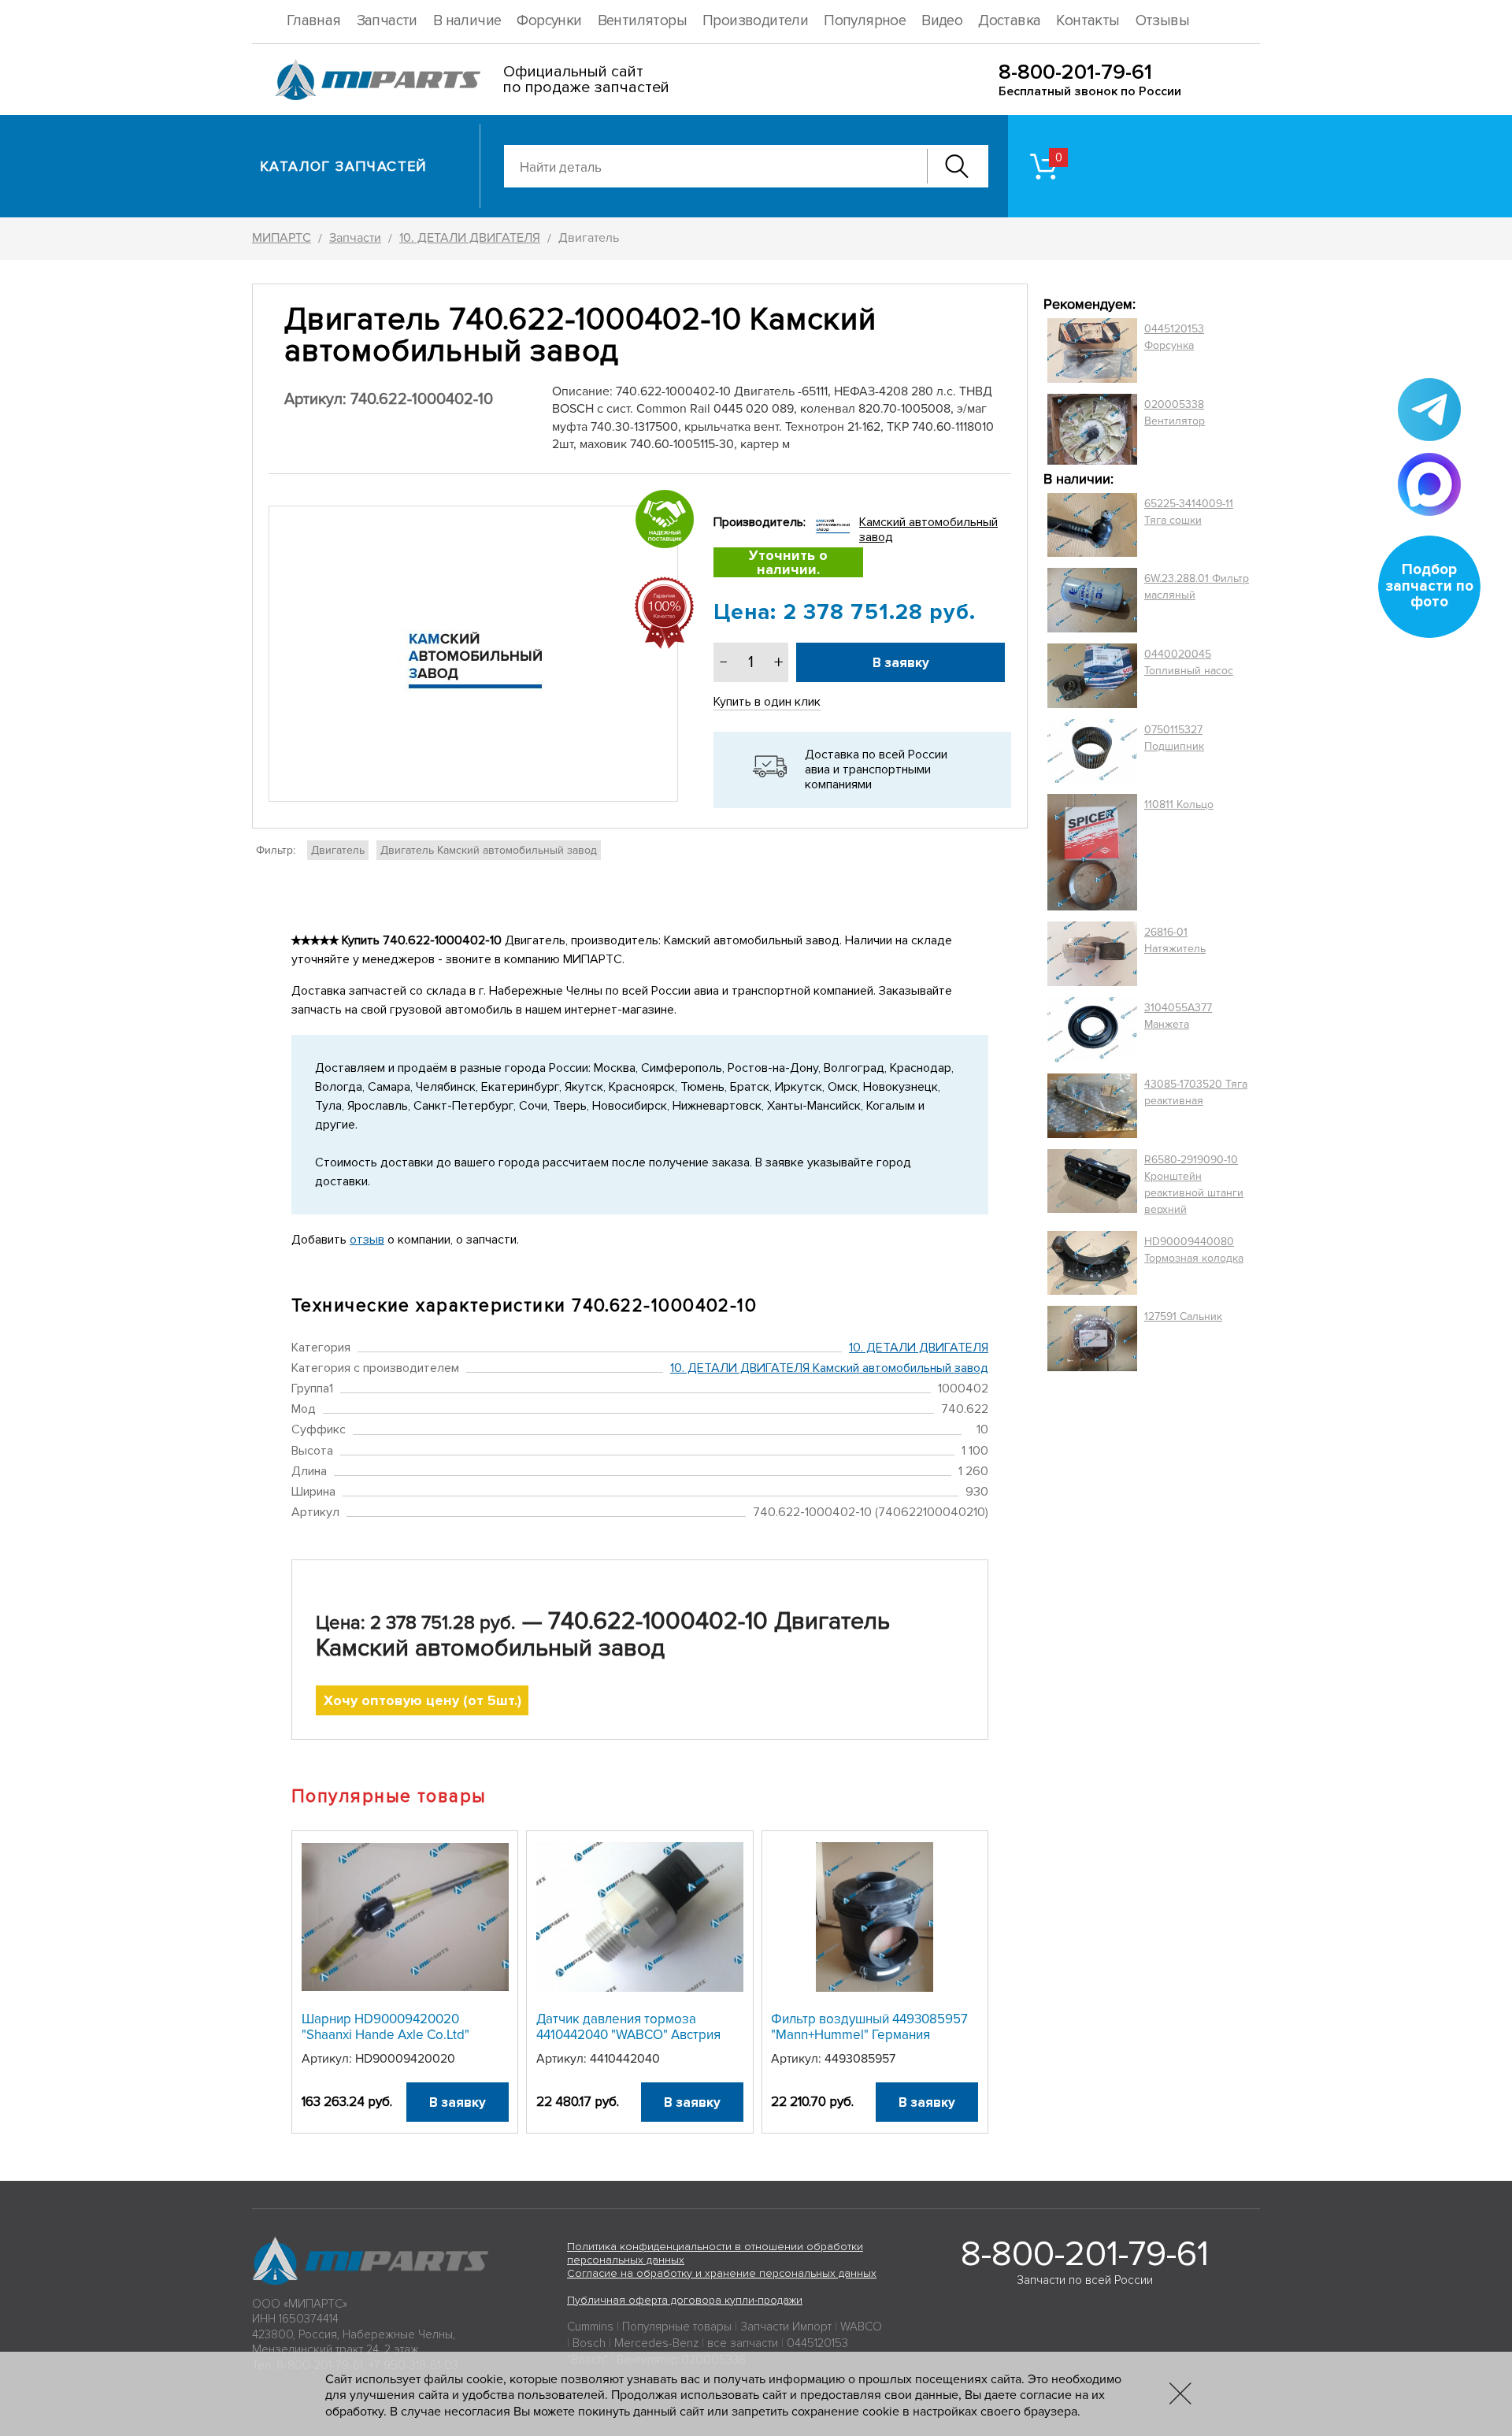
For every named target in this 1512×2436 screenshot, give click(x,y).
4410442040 (625, 2059)
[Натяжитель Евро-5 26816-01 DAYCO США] (1092, 954)
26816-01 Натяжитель (1175, 940)
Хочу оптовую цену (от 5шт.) (422, 1700)
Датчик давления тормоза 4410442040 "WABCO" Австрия (628, 2027)
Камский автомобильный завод (928, 530)
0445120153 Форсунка (1174, 337)
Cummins (590, 2327)
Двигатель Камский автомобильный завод (489, 850)
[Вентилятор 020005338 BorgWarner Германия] (1092, 429)
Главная (314, 21)
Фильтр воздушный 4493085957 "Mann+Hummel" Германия (869, 2027)
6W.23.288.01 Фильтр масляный (1197, 587)
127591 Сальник (1183, 1316)
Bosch (589, 2343)
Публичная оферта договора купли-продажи (685, 2300)
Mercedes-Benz (656, 2343)
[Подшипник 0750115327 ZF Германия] (1092, 751)
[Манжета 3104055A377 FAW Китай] (1092, 1029)
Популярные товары (677, 2327)
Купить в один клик (767, 702)
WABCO (861, 2327)
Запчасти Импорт (786, 2327)
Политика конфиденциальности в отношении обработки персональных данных (715, 2253)
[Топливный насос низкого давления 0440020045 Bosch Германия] (1092, 676)
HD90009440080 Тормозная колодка (1194, 1250)
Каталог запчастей (344, 166)
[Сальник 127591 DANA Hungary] (1092, 1339)
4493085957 (860, 2059)
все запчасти (743, 2343)
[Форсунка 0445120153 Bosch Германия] (1092, 350)
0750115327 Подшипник (1174, 738)
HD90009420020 (405, 2059)
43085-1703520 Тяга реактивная (1196, 1092)
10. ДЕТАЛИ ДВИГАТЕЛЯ (919, 1348)
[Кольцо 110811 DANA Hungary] (1092, 853)
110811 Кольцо (1179, 805)
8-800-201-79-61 (1075, 72)
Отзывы (1162, 21)
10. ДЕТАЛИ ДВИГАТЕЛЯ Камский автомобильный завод (829, 1368)
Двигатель (338, 850)
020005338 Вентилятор (1175, 413)
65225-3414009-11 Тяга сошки (1189, 512)
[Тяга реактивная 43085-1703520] (1092, 1106)
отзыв (367, 1240)
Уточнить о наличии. (788, 562)
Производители (755, 21)
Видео (942, 21)
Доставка (1009, 21)
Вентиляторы (642, 21)
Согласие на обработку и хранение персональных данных (722, 2273)
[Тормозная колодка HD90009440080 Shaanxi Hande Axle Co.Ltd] (1092, 1263)
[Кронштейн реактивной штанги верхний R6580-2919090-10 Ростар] (1092, 1185)
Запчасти (387, 21)
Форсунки (549, 21)
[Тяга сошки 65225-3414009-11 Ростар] (1092, 525)
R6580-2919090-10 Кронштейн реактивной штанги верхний (1194, 1185)
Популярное (865, 21)
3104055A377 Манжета (1178, 1016)
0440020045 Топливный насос (1189, 662)
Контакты (1088, 21)
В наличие (467, 21)
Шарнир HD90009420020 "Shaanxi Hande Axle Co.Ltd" (385, 2027)
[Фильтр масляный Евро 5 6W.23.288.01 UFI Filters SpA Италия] (1092, 600)
